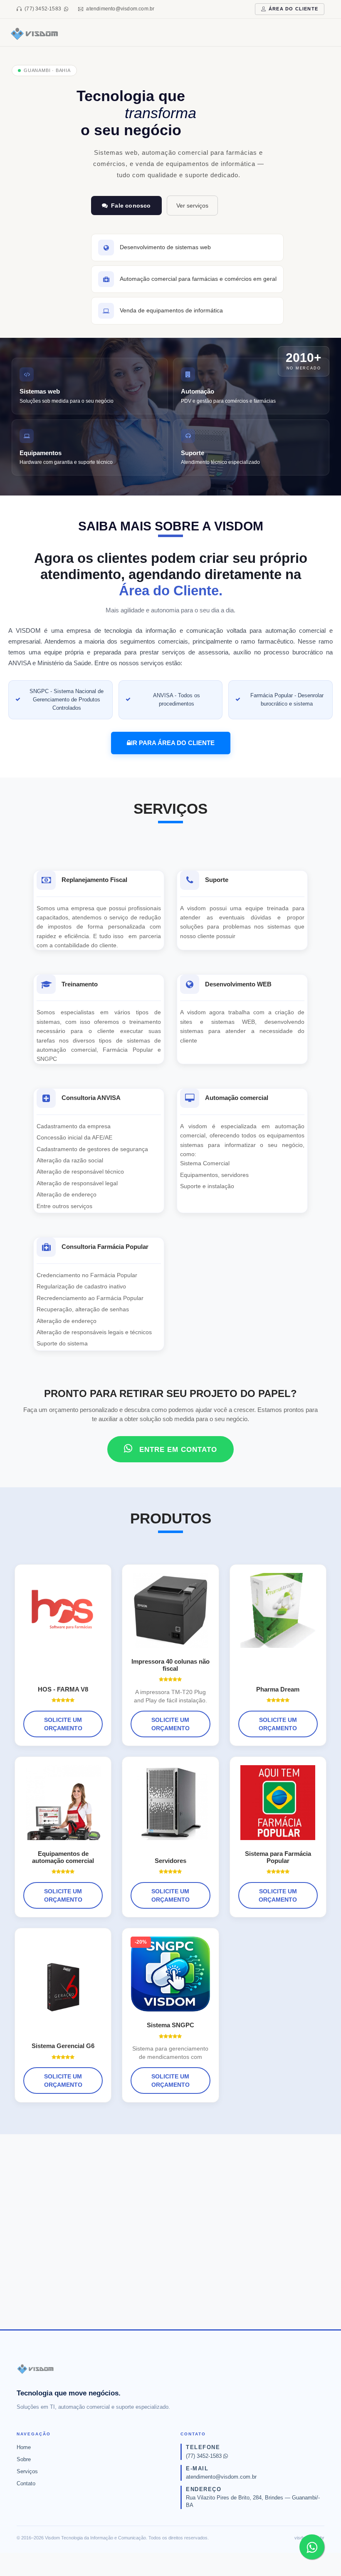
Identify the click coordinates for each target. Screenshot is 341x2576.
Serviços (27, 2471)
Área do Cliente (293, 9)
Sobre (24, 2459)
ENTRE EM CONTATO (177, 1450)
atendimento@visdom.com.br (120, 9)
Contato (26, 2483)
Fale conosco (131, 206)
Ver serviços (192, 206)
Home (24, 2447)
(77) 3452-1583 (43, 9)
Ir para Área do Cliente (173, 743)
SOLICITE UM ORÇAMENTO (63, 1724)
